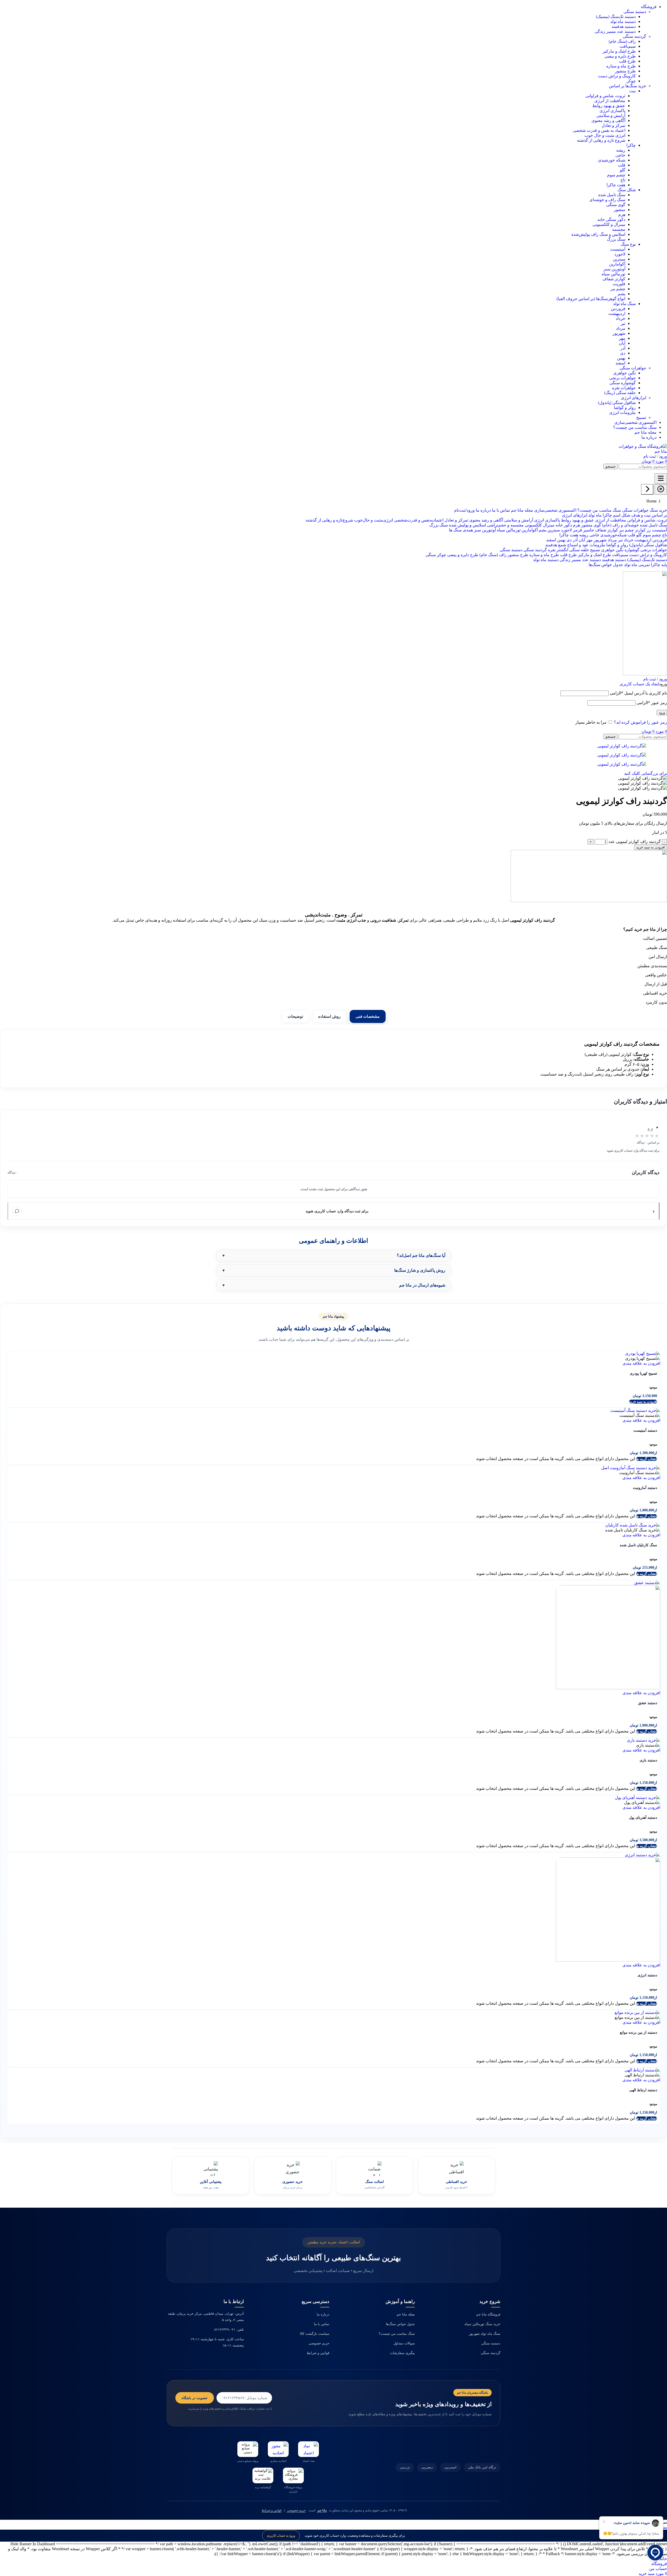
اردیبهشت (617, 314)
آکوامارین (617, 264)
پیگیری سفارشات (402, 2353)
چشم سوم (616, 175)
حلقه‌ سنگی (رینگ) (620, 393)
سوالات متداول (404, 2343)
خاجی (620, 155)
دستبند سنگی (635, 12)
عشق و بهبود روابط (609, 106)
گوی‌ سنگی (616, 205)
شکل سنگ (627, 190)
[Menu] (661, 479)
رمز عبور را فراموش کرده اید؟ (640, 722)
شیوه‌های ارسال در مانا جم (422, 1285)
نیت (632, 91)
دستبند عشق (648, 1703)
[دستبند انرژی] (643, 1855)
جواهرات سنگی (633, 368)
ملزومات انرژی (622, 412)
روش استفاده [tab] (329, 1016)
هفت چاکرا (616, 185)
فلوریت (619, 284)
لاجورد (620, 254)
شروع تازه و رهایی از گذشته (601, 140)
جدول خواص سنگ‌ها (400, 2324)
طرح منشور (625, 71)
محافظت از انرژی (610, 101)
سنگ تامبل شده (612, 195)
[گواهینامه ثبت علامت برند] (263, 2475)
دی (623, 353)
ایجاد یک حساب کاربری (639, 684)
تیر (623, 323)
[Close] (661, 489)
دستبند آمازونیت (645, 1488)
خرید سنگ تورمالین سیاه (482, 2324)
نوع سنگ (628, 244)
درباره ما (323, 2314)
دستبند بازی (648, 1760)
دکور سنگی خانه (611, 219)
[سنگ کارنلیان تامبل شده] (633, 1525)
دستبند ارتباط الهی (643, 2090)
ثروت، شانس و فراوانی (605, 96)
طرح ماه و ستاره (621, 66)
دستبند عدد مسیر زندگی (615, 31)
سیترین (619, 259)
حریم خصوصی (319, 2343)
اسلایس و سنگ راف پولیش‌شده (598, 234)
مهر (622, 338)
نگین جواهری (625, 373)
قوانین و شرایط (318, 2353)
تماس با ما (322, 2324)
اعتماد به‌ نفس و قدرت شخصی (599, 130)
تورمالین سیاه (613, 274)
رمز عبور (652, 703)
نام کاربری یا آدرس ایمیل (638, 693)
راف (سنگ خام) (622, 41)
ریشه (621, 150)
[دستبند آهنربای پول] (638, 1798)
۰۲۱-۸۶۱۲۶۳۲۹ (225, 2329)
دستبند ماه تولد (623, 21)
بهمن (621, 358)
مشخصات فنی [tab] (368, 1016)
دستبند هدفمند (624, 26)
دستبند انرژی (647, 1975)
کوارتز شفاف (614, 279)
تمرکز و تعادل (613, 125)
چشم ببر (618, 289)
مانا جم (322, 2510)
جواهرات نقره (624, 388)
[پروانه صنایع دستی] (248, 2449)
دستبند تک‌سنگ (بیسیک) (616, 17)
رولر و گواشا (625, 408)
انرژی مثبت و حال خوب (605, 135)
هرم (622, 215)
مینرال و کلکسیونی (609, 224)
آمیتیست (618, 249)
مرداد (621, 328)
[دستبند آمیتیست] (635, 1410)
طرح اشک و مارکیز (619, 51)
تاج (623, 180)
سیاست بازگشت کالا (315, 2334)
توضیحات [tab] (295, 1016)
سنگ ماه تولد (624, 304)
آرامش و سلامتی (611, 116)
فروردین (618, 309)
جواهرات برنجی (622, 378)
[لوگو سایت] (641, 451)
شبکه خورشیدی (612, 160)
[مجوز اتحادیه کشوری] (278, 2449)
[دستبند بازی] (644, 1740)
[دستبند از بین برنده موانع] (637, 2012)
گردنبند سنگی (490, 2353)
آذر (623, 348)
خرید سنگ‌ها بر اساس (628, 86)
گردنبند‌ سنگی (634, 36)
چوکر (631, 81)
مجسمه (619, 229)
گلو (623, 170)
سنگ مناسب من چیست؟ (397, 2334)
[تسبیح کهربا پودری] (643, 1353)
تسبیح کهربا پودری (643, 1373)
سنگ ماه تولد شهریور (485, 2334)
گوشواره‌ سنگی (623, 383)
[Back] (647, 489)
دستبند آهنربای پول (643, 1818)
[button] (643, 1402)
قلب (622, 165)
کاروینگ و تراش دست (617, 76)
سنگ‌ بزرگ (616, 239)
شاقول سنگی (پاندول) (617, 403)
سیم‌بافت (628, 46)
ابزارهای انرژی (634, 398)
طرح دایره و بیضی (620, 56)
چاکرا (631, 145)
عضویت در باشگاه (195, 2398)
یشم (622, 294)
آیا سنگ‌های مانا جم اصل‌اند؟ (421, 1255)
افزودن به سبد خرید (651, 847)
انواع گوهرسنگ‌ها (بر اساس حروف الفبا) (591, 299)
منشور (620, 210)
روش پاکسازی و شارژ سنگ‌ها (420, 1270)
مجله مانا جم (406, 2314)
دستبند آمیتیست (645, 1430)
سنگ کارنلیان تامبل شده (638, 1545)
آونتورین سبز (614, 269)
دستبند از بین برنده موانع (638, 2032)
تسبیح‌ (641, 417)
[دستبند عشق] (647, 1583)
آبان (622, 343)
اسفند (620, 363)
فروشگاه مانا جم (488, 2314)
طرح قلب (627, 61)
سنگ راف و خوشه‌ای (607, 200)
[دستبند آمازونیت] (631, 1468)
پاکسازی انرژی (612, 111)
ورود (662, 713)
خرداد (620, 318)
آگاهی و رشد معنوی (608, 120)
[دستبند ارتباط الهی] (642, 2070)
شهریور (619, 333)
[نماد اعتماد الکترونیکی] (308, 2449)
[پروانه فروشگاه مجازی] (293, 2475)
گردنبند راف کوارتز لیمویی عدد (635, 842)
